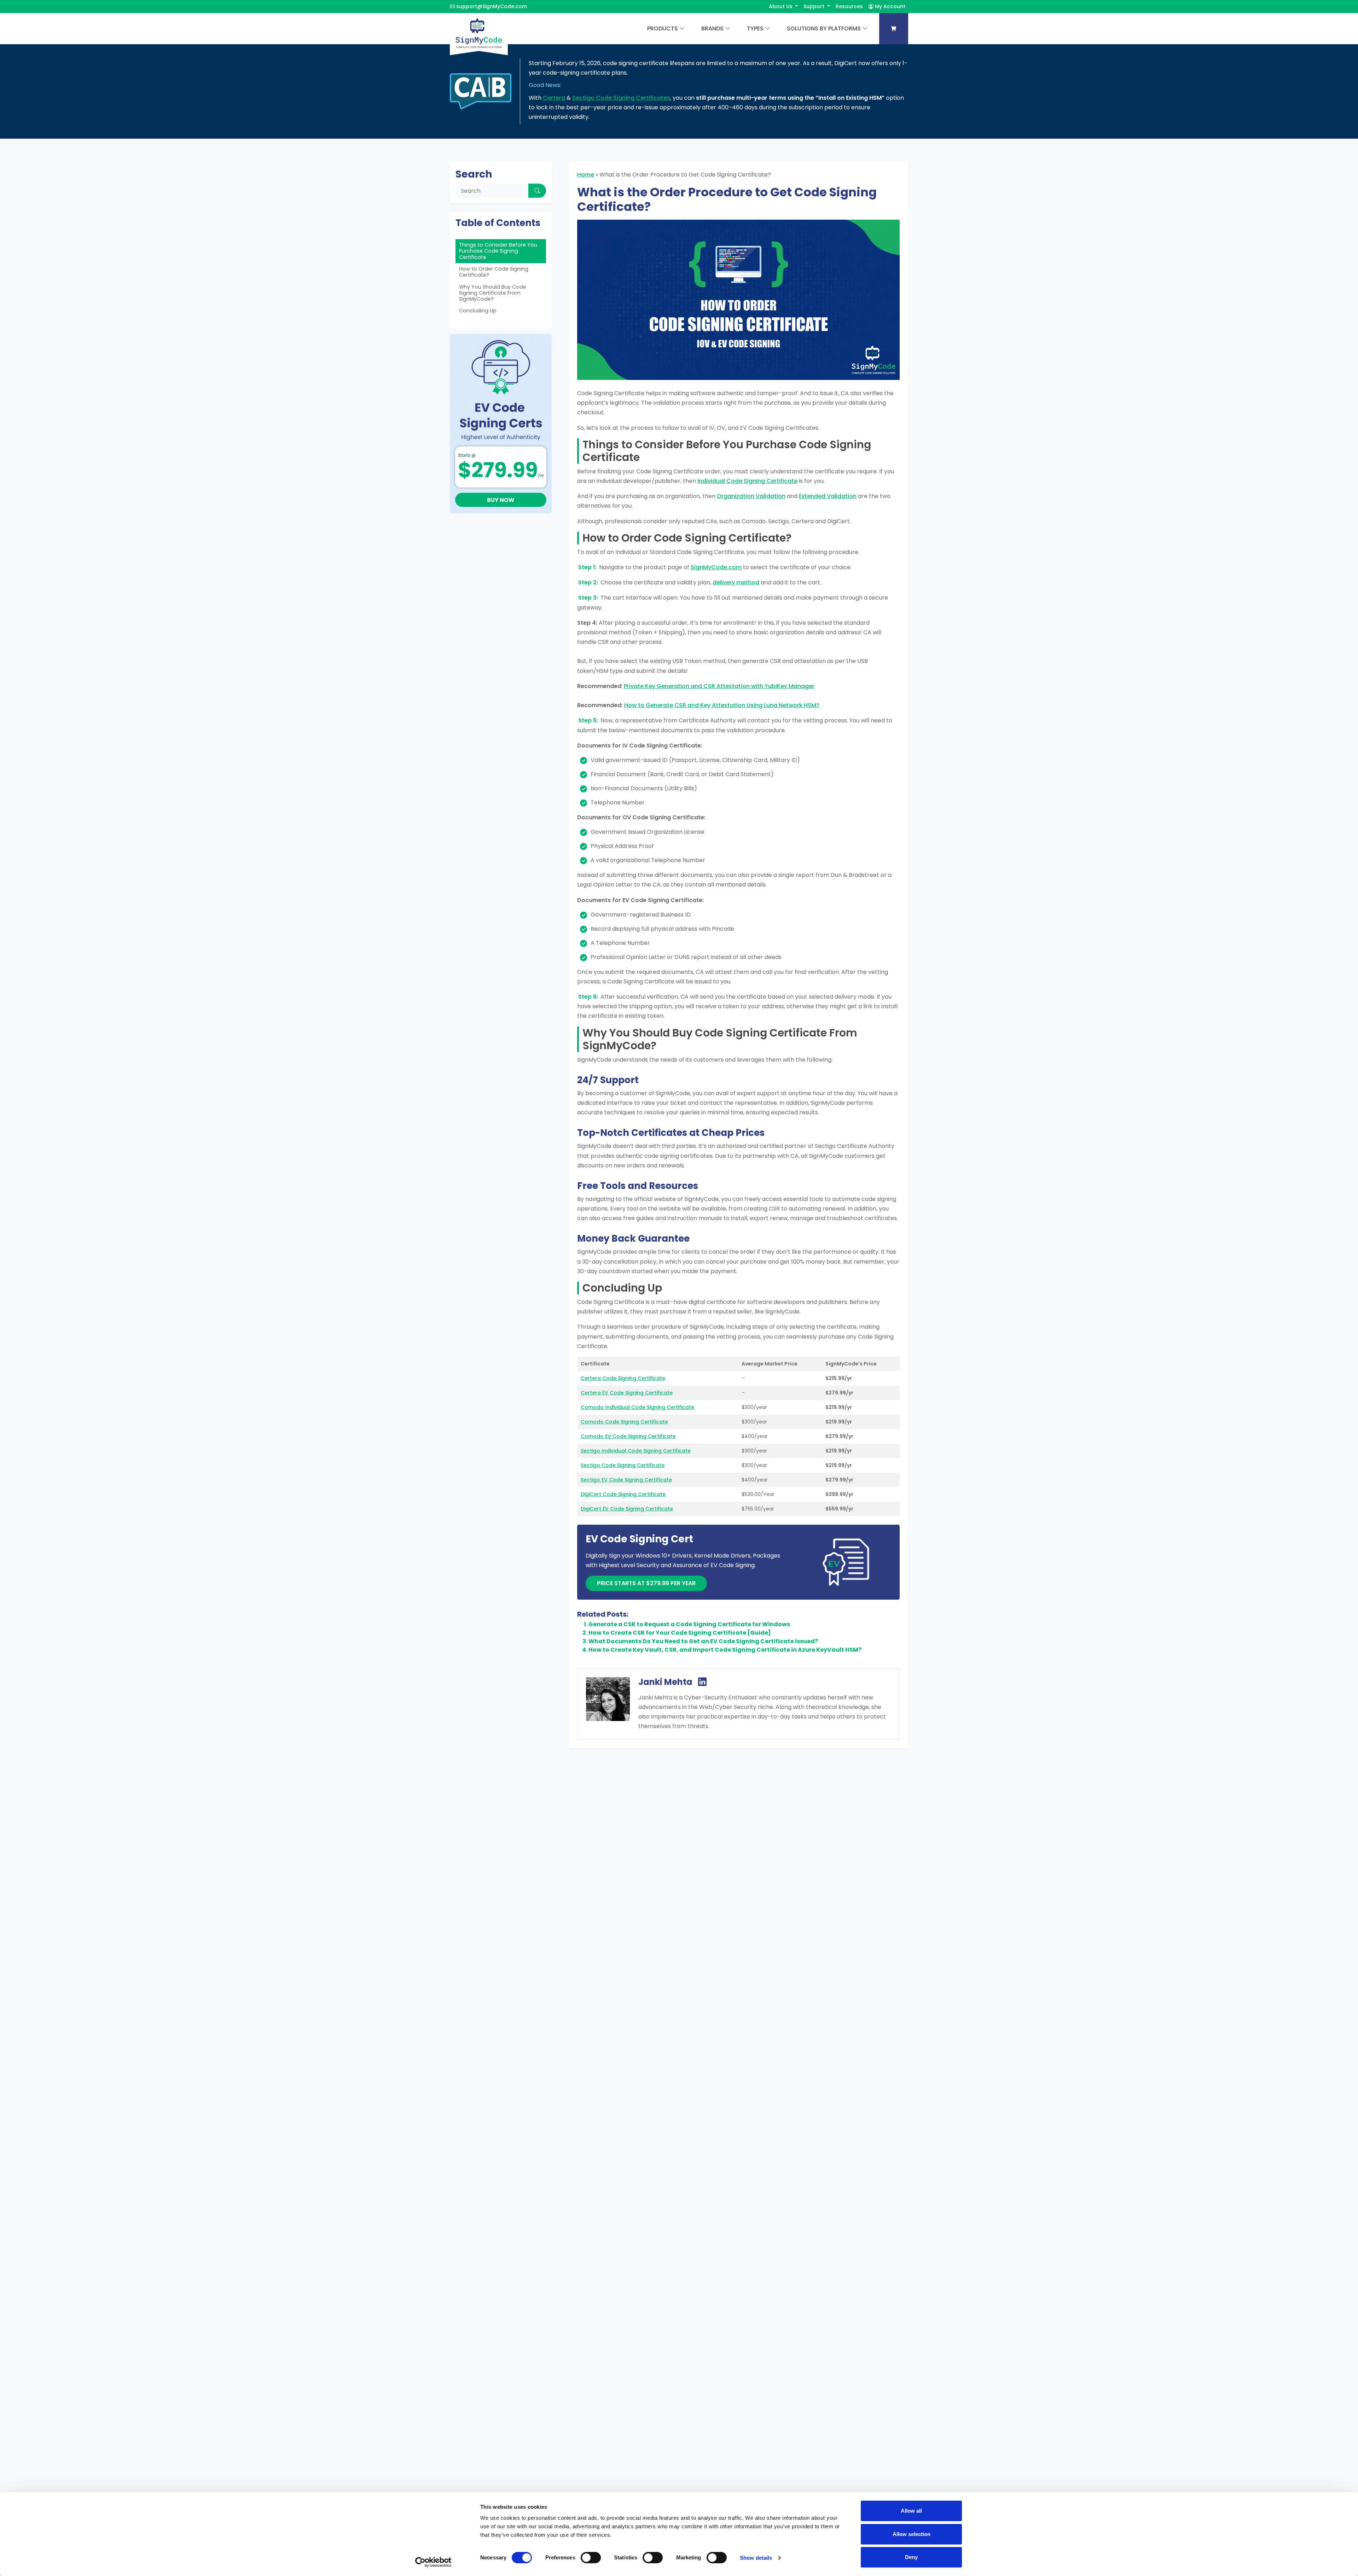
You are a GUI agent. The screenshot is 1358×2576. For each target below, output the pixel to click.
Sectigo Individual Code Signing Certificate (636, 1451)
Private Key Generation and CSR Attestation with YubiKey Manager (719, 686)
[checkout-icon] (894, 29)
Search (474, 174)
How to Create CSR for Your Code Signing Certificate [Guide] (680, 1633)
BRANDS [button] (712, 28)
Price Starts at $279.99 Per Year (646, 1583)
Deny (911, 2557)
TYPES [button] (755, 28)
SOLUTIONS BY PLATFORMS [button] (824, 28)
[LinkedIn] (702, 1682)
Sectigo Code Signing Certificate (623, 1465)
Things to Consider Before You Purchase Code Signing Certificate (498, 251)
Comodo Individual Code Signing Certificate (637, 1407)
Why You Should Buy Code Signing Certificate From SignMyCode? (493, 293)
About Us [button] (781, 6)
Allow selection (912, 2534)
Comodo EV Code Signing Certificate (628, 1436)
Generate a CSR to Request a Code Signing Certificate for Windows (689, 1624)
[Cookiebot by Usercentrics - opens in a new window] (433, 2562)
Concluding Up (478, 311)
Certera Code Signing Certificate (623, 1378)
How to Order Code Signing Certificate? (494, 272)
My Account (889, 6)
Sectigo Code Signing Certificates (621, 98)
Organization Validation (751, 496)
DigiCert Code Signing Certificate (623, 1494)
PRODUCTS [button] (663, 28)
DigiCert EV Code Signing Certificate (627, 1509)
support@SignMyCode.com (492, 6)
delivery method (736, 582)
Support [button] (815, 6)
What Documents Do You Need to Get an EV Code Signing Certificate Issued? (703, 1641)
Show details (756, 2558)
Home (586, 175)
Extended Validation (828, 496)
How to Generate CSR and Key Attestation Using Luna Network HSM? (722, 705)
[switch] (591, 2558)
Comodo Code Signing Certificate (624, 1422)
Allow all (911, 2511)
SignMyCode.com (716, 567)
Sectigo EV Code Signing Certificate (626, 1480)
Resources (849, 6)
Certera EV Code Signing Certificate (627, 1393)
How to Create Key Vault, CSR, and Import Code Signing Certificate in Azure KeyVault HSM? (725, 1650)
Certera (554, 98)
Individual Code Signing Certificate (747, 481)
